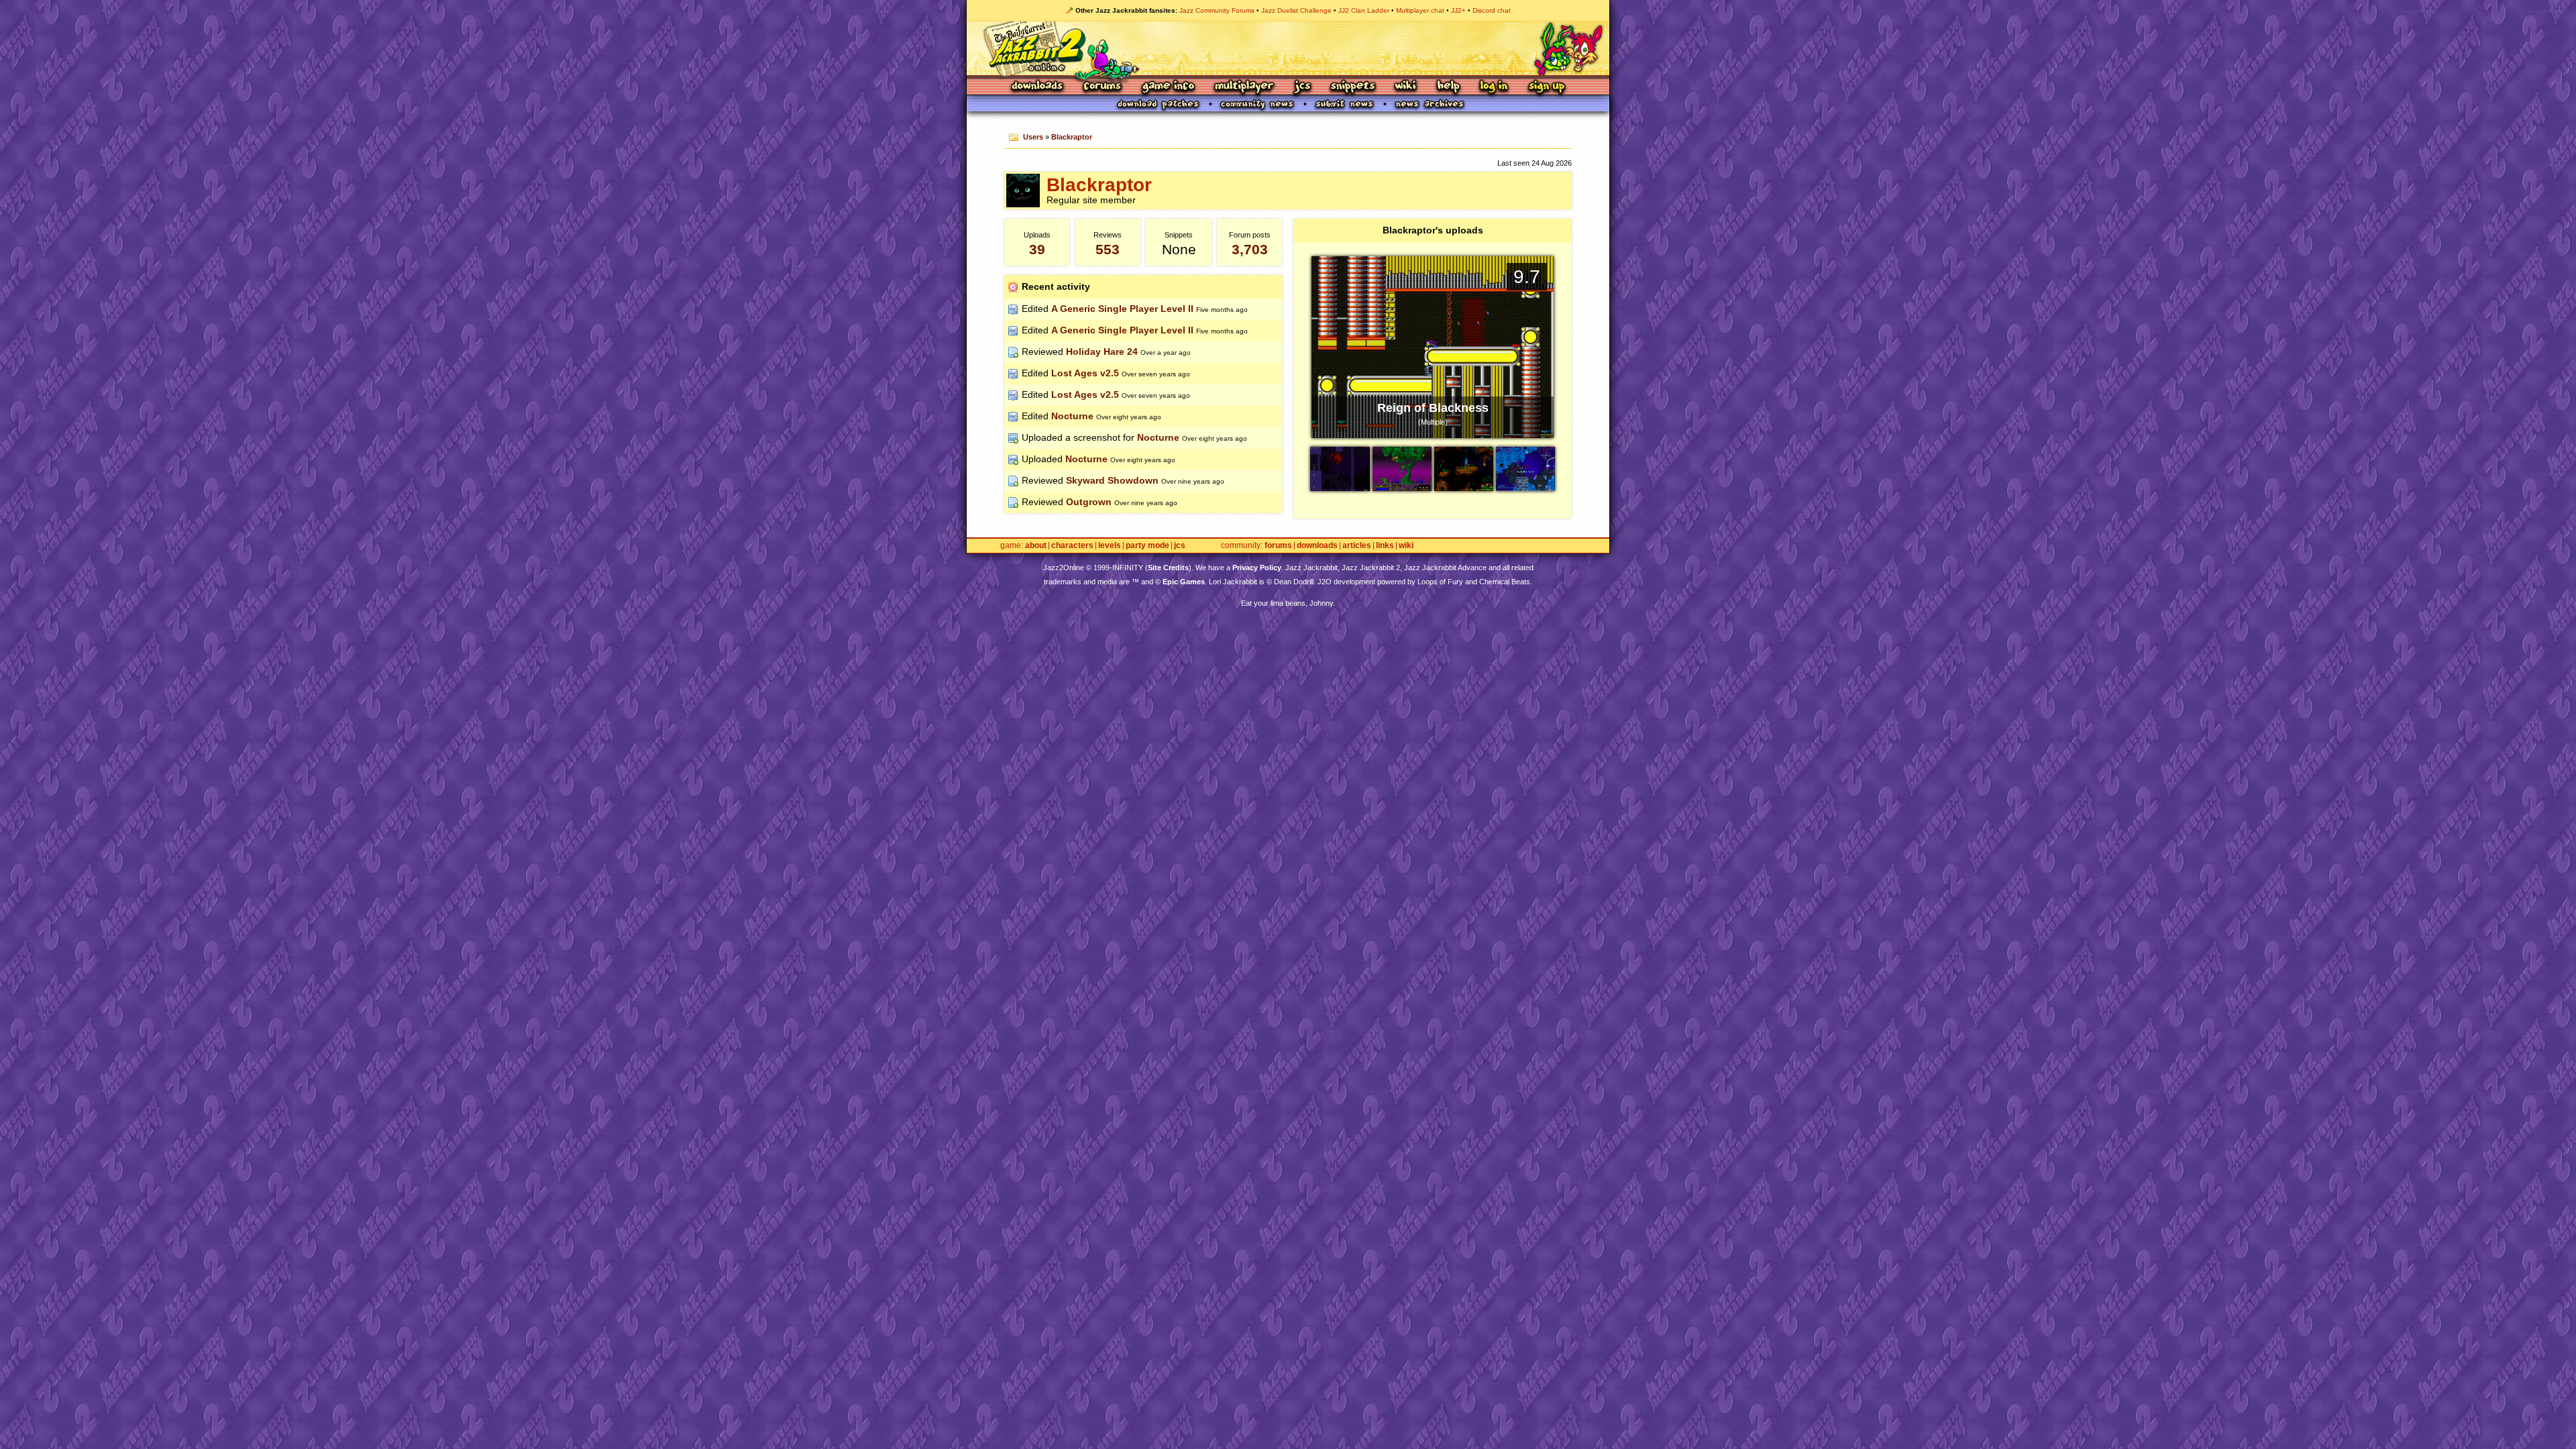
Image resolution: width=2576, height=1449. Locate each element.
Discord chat (1492, 10)
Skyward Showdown (1112, 480)
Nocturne (1072, 416)
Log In (1494, 87)
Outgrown (1089, 502)
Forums (1103, 87)
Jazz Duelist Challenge (1296, 10)
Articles (1357, 546)
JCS (1302, 87)
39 (1037, 249)
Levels (1110, 546)
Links (1385, 546)
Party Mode (1147, 546)
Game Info (1168, 87)
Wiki (1406, 87)
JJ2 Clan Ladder (1364, 10)
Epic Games (1184, 582)
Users (1033, 137)
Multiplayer (1244, 87)
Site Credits (1168, 568)
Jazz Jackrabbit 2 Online (1288, 48)
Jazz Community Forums (1217, 10)
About (1036, 546)
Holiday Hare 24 (1102, 352)
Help (1448, 87)
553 (1108, 249)
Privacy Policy (1257, 568)
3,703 (1250, 249)
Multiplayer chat (1420, 10)
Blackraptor (1072, 137)
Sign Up (1546, 87)
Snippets (1353, 87)
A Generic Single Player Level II (1122, 309)
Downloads (1038, 87)
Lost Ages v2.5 (1085, 373)
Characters (1072, 546)
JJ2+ (1458, 10)
